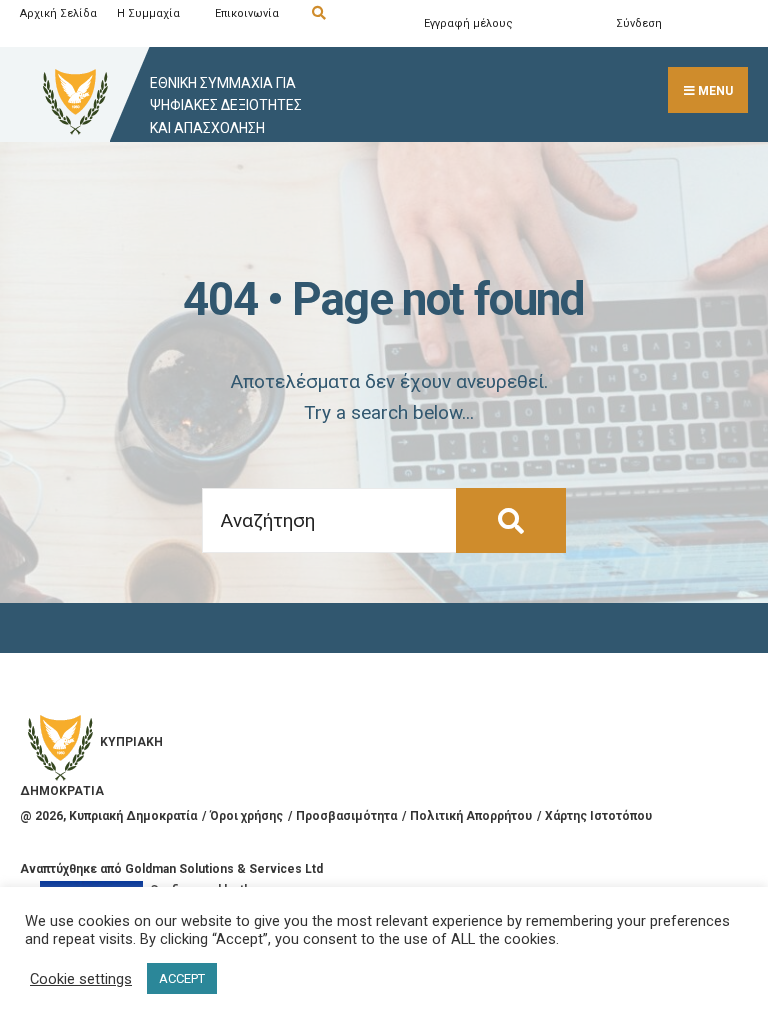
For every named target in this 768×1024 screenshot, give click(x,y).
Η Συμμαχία (148, 13)
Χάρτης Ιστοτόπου (598, 816)
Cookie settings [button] (81, 979)
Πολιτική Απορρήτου (471, 816)
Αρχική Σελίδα (58, 13)
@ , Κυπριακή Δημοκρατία (108, 816)
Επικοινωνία (247, 13)
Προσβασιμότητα (346, 816)
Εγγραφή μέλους (468, 23)
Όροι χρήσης (246, 816)
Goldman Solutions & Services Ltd (224, 869)
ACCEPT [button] (182, 978)
